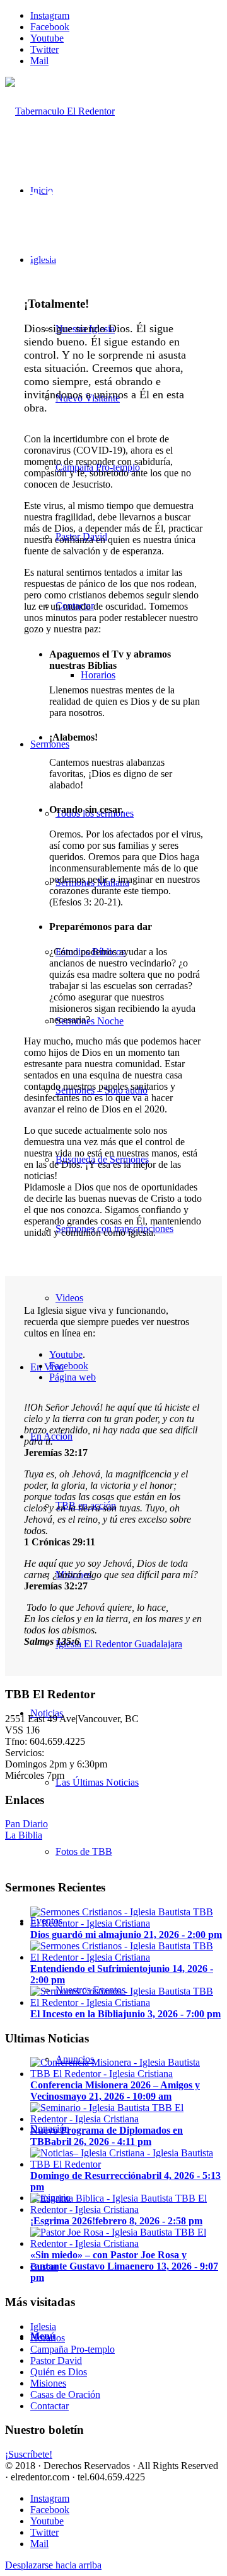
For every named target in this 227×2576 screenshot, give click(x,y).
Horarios (48, 2338)
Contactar (49, 2406)
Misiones (48, 2383)
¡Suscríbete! (29, 2454)
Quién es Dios (59, 2372)
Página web (73, 1377)
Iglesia (43, 2327)
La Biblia (24, 1835)
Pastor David (56, 2360)
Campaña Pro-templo (73, 2349)
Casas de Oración (65, 2394)
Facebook (69, 1366)
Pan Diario (26, 1824)
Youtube (66, 1354)
